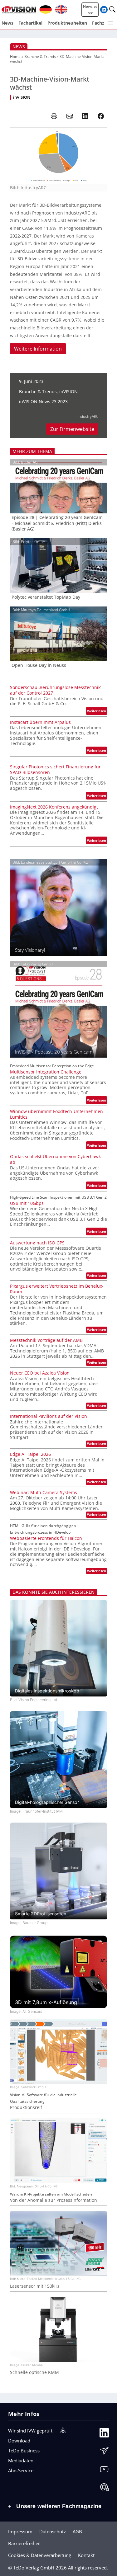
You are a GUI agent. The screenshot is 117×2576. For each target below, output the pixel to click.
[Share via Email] (70, 116)
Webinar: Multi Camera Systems (44, 1493)
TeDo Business (24, 2451)
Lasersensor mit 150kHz (35, 2286)
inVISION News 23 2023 (43, 401)
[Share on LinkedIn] (85, 116)
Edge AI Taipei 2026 (30, 1454)
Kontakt (86, 2555)
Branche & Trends (40, 57)
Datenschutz (53, 2531)
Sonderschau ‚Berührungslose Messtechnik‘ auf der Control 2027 (56, 690)
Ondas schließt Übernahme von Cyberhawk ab (55, 1159)
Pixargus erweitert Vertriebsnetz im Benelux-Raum (57, 1289)
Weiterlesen (97, 712)
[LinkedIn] (104, 2434)
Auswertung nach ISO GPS (37, 1243)
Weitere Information (38, 349)
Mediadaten (21, 2460)
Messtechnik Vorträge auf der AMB (46, 1340)
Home (15, 57)
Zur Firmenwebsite (72, 429)
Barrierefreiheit (24, 2543)
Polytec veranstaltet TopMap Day (46, 597)
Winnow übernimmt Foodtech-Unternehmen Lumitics (56, 1114)
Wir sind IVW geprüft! (31, 2431)
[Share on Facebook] (101, 116)
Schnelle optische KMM (34, 2372)
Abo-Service (21, 2470)
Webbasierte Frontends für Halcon (46, 1538)
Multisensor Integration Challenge (46, 1072)
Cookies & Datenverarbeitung (40, 2555)
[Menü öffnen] (110, 23)
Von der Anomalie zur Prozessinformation (54, 2200)
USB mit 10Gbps (27, 1203)
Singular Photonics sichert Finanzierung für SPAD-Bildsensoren (55, 770)
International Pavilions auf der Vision (49, 1416)
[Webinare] (104, 2489)
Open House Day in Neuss (39, 665)
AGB (77, 2531)
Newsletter (90, 10)
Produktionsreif (26, 2107)
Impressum (20, 2531)
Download (19, 2441)
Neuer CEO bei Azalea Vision (40, 1373)
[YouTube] (104, 2471)
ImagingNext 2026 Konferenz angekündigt (54, 807)
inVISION (22, 97)
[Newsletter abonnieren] (104, 2452)
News (19, 47)
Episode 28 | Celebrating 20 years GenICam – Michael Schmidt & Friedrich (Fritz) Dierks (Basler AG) (57, 523)
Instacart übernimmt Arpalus (40, 722)
